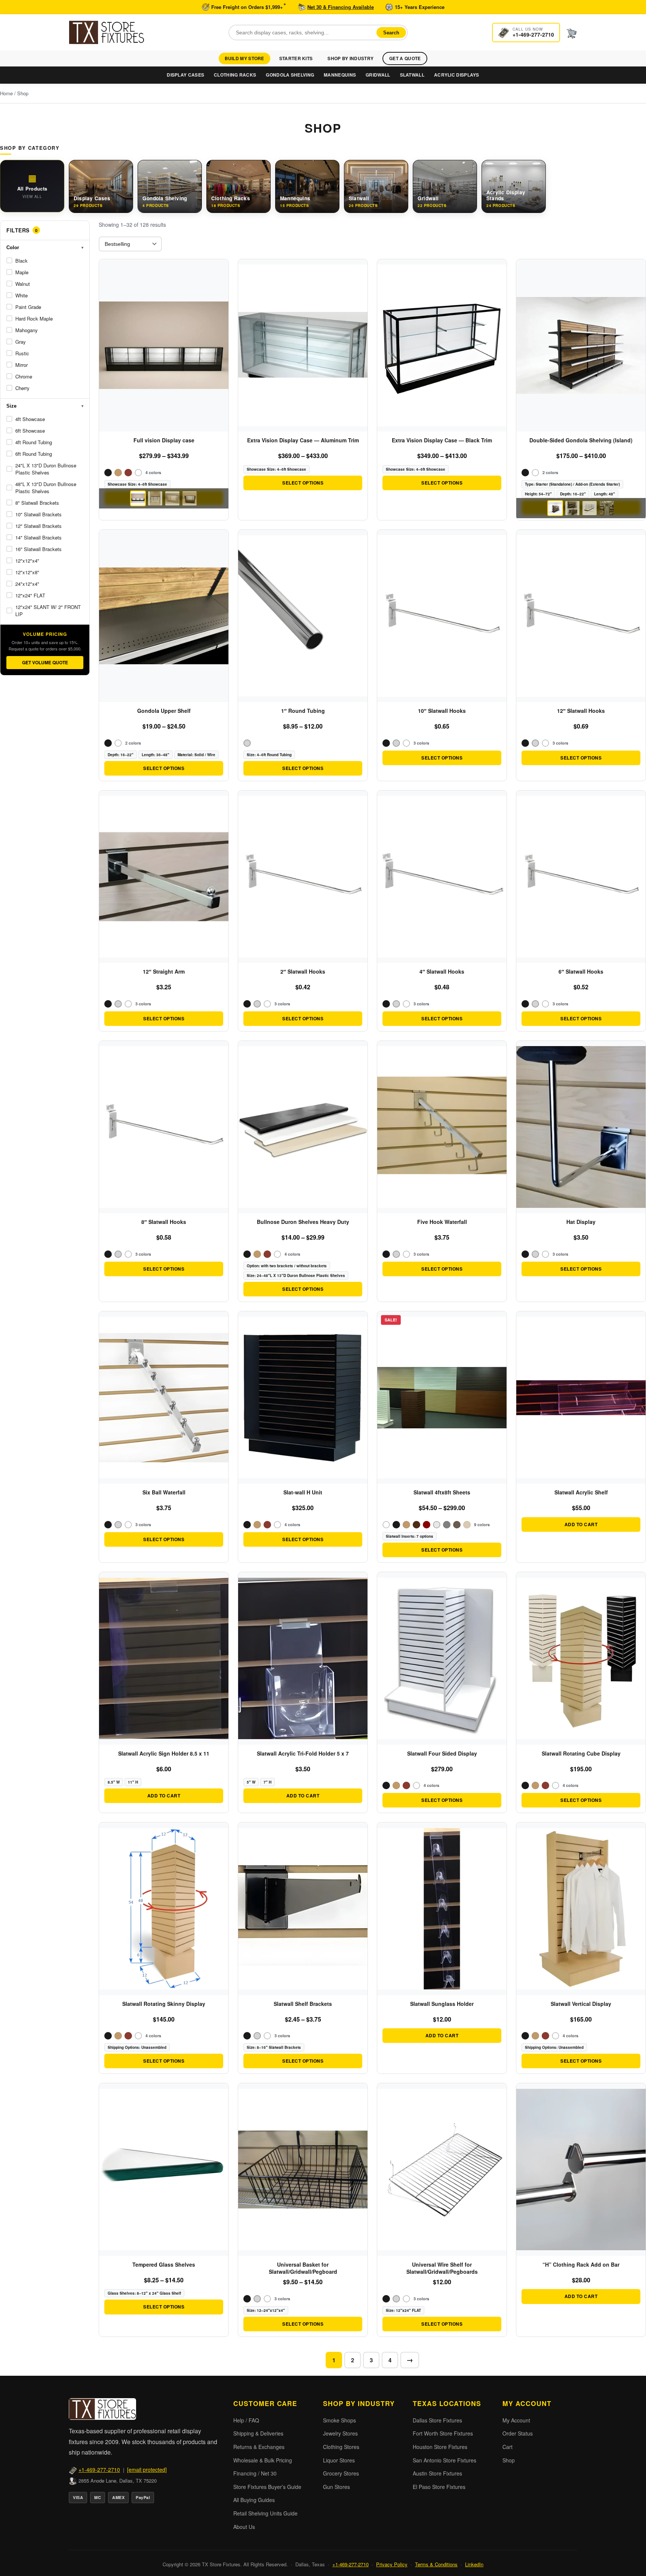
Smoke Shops (339, 2420)
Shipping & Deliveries (258, 2433)
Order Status (518, 2433)
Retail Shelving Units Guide (265, 2513)
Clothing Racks (235, 75)
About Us (244, 2527)
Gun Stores (336, 2487)
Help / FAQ (246, 2420)
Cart (507, 2447)
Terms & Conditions (436, 2564)
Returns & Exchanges (259, 2447)
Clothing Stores (341, 2447)
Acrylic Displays (457, 75)
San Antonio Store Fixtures (444, 2460)
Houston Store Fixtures (440, 2447)
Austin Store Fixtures (437, 2473)
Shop (509, 2460)
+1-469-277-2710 (99, 2470)
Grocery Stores (341, 2473)
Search (391, 32)
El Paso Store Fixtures (439, 2487)
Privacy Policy (392, 2564)
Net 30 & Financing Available (341, 7)
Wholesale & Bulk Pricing (263, 2460)
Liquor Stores (339, 2460)
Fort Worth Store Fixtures (443, 2433)
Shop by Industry (350, 58)
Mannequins (340, 75)
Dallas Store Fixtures (437, 2420)
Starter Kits (296, 58)
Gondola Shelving (290, 75)
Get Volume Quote (45, 662)
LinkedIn (474, 2564)
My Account (516, 2420)
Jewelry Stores (340, 2433)
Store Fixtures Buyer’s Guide (267, 2487)
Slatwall (412, 75)
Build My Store (244, 58)
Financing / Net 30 (255, 2473)
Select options (303, 483)
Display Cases (185, 75)
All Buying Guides (254, 2500)
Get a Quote (405, 58)
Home (6, 93)
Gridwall (378, 75)
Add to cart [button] (581, 1524)
